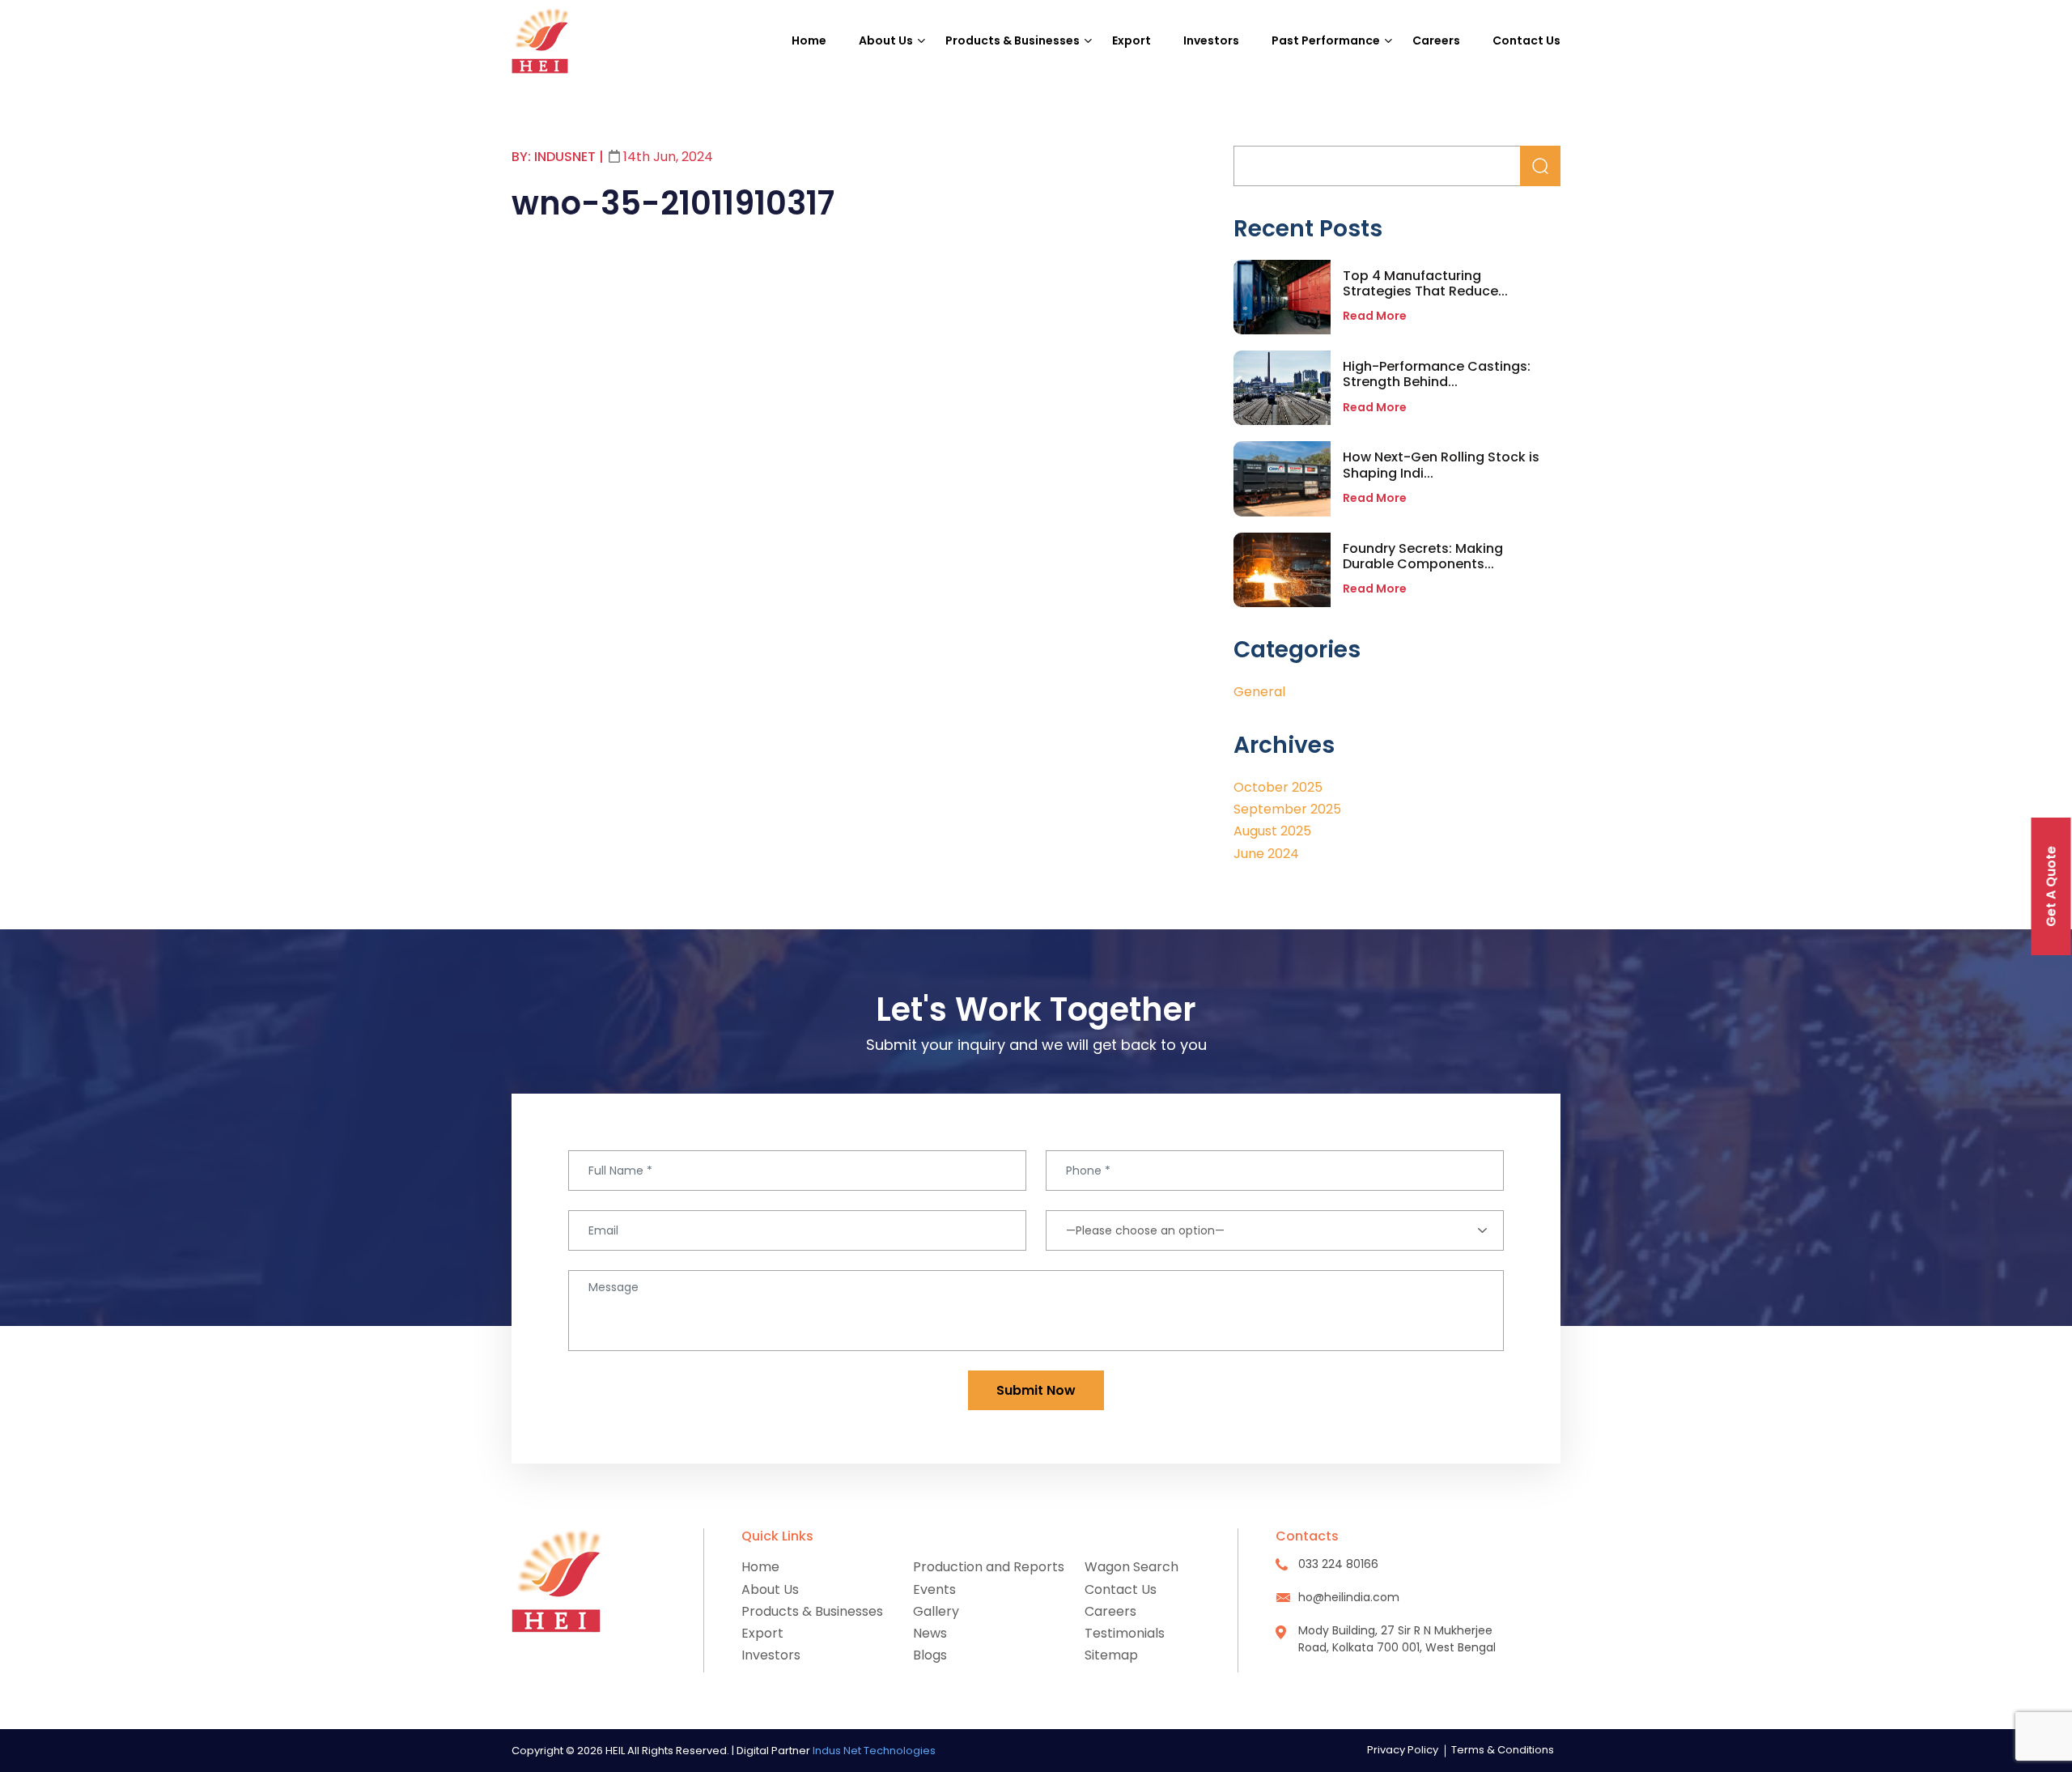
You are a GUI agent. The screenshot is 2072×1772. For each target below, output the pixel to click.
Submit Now (1036, 1390)
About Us (886, 40)
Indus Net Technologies (874, 1751)
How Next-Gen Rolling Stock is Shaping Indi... (1441, 465)
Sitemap (1111, 1655)
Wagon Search (1132, 1567)
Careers (1436, 40)
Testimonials (1125, 1633)
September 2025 (1287, 809)
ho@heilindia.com (1349, 1597)
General (1259, 692)
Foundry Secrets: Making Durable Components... (1423, 556)
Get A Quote (2051, 886)
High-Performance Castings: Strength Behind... (1437, 374)
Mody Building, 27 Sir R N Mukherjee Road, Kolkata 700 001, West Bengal (1397, 1639)
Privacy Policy (1403, 1750)
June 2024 (1266, 854)
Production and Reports (989, 1567)
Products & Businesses (1013, 40)
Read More (1375, 316)
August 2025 (1272, 831)
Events (934, 1589)
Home (809, 40)
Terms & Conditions (1503, 1750)
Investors (1211, 40)
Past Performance (1326, 40)
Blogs (930, 1655)
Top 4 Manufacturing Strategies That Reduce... (1425, 283)
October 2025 (1278, 787)
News (930, 1633)
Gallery (936, 1611)
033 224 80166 (1338, 1564)
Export (1132, 40)
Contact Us (1526, 40)
